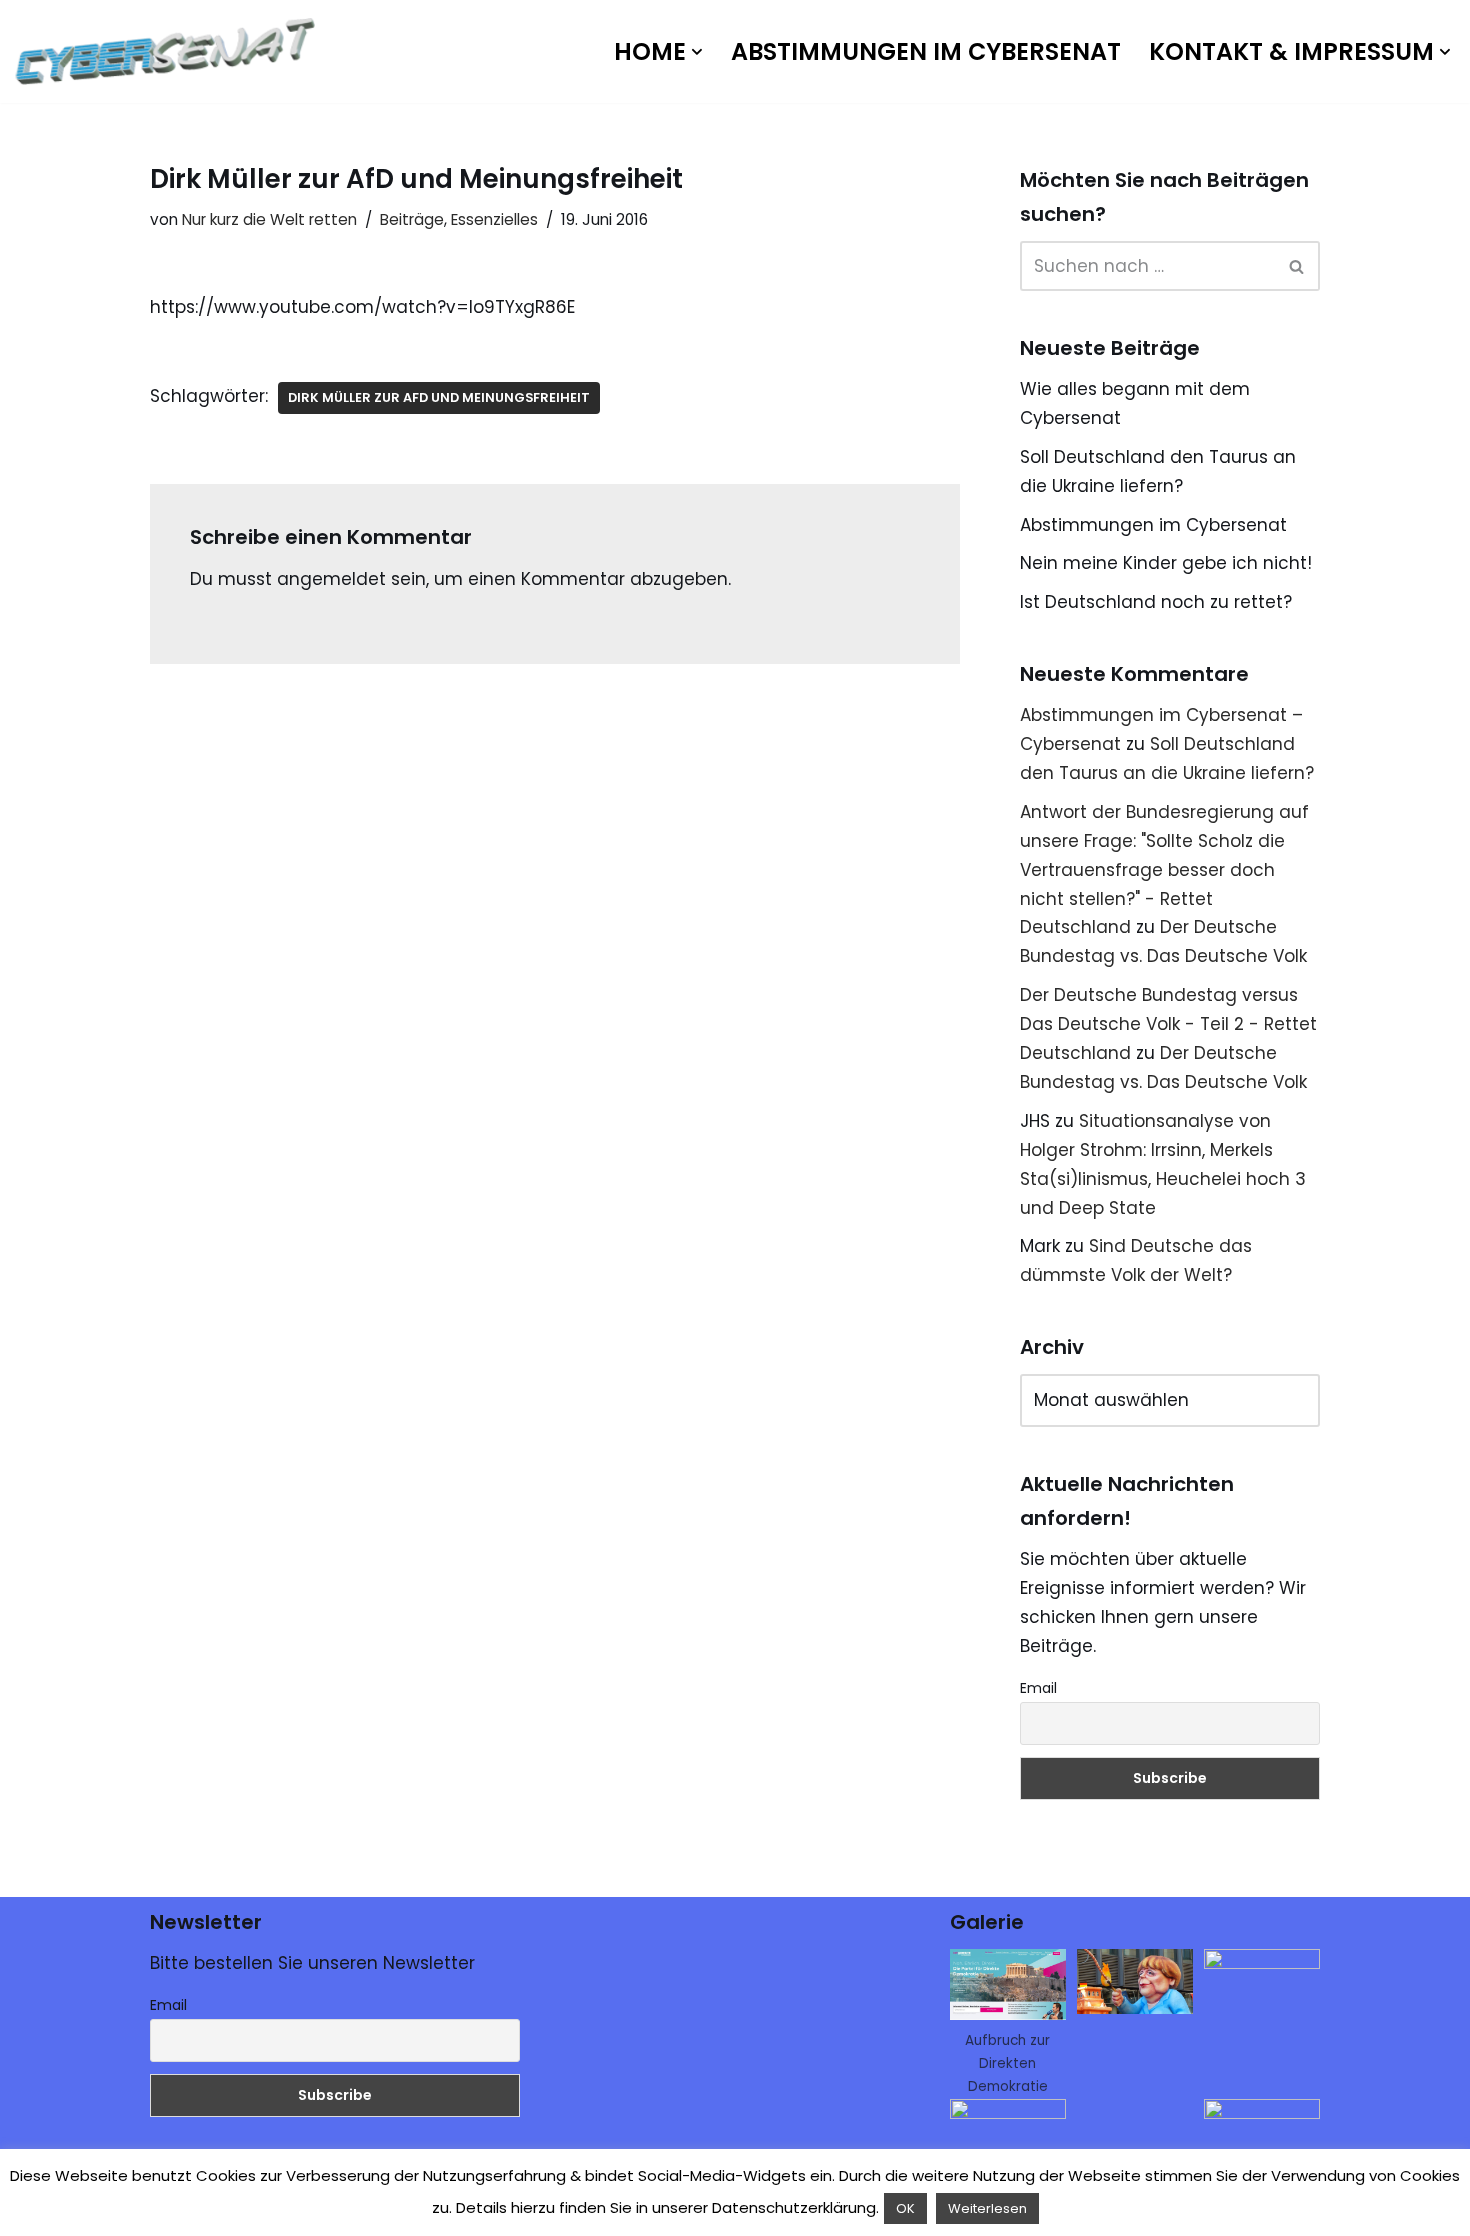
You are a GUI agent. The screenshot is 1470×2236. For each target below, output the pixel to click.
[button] (697, 52)
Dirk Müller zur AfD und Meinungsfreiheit (439, 397)
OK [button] (905, 2208)
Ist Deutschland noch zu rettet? (1156, 602)
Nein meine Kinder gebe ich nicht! (1166, 563)
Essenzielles (494, 219)
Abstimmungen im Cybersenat (926, 51)
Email (1038, 1688)
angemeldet (331, 579)
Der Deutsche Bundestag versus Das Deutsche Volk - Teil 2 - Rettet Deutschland (1168, 1024)
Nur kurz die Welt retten (269, 219)
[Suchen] (1297, 266)
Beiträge (412, 219)
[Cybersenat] (170, 51)
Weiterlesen (987, 2208)
